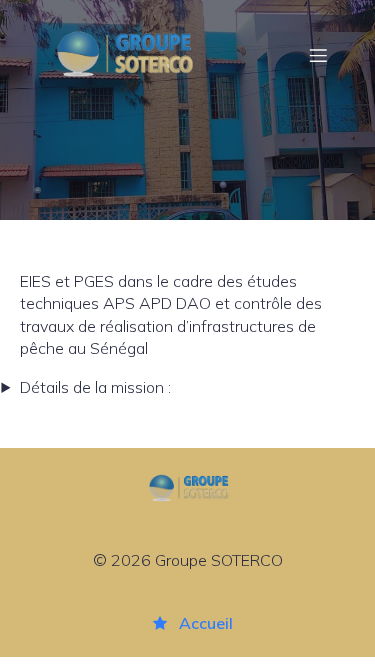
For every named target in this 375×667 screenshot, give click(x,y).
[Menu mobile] (318, 55)
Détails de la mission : (95, 387)
